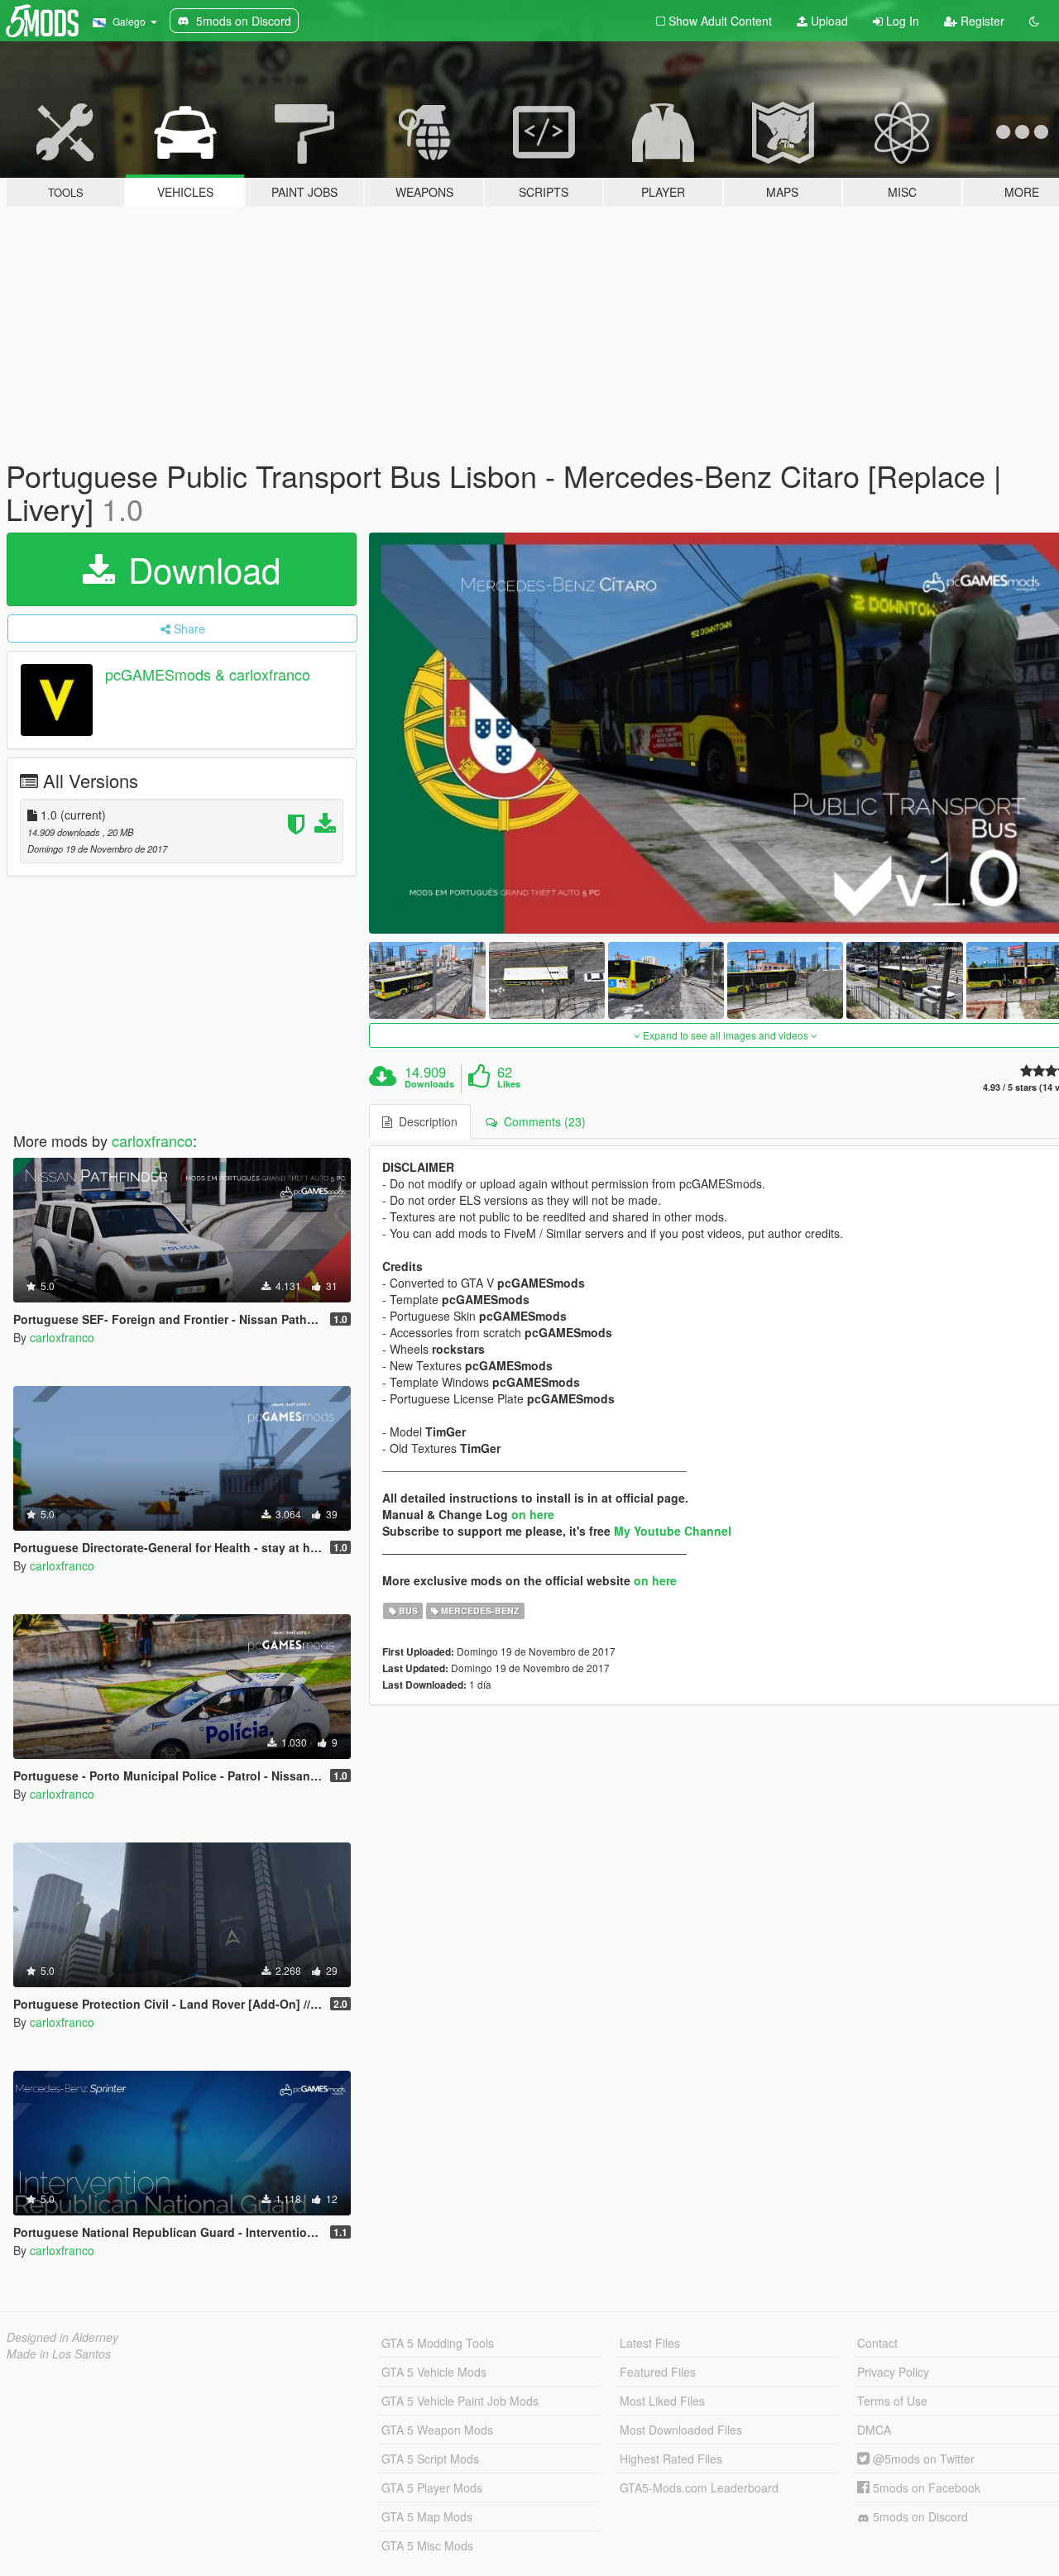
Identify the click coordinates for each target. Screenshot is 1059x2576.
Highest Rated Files (671, 2459)
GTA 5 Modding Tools (438, 2343)
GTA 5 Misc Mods (427, 2545)
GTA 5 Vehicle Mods (434, 2372)
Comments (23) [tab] (541, 1121)
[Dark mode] (1034, 21)
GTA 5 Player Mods (432, 2488)
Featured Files (658, 2372)
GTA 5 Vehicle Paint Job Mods (460, 2401)
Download (199, 569)
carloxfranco (152, 1140)
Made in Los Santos (59, 2354)
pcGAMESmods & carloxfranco (208, 675)
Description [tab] (425, 1121)
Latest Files (650, 2343)
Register (981, 21)
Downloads (429, 1084)
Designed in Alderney (62, 2337)
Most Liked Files (662, 2401)
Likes (509, 1084)
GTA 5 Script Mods (430, 2459)
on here (533, 1514)
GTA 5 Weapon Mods (437, 2430)
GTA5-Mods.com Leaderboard (699, 2488)
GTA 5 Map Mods (427, 2516)
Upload (828, 21)
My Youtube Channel (673, 1531)
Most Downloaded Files (681, 2430)
